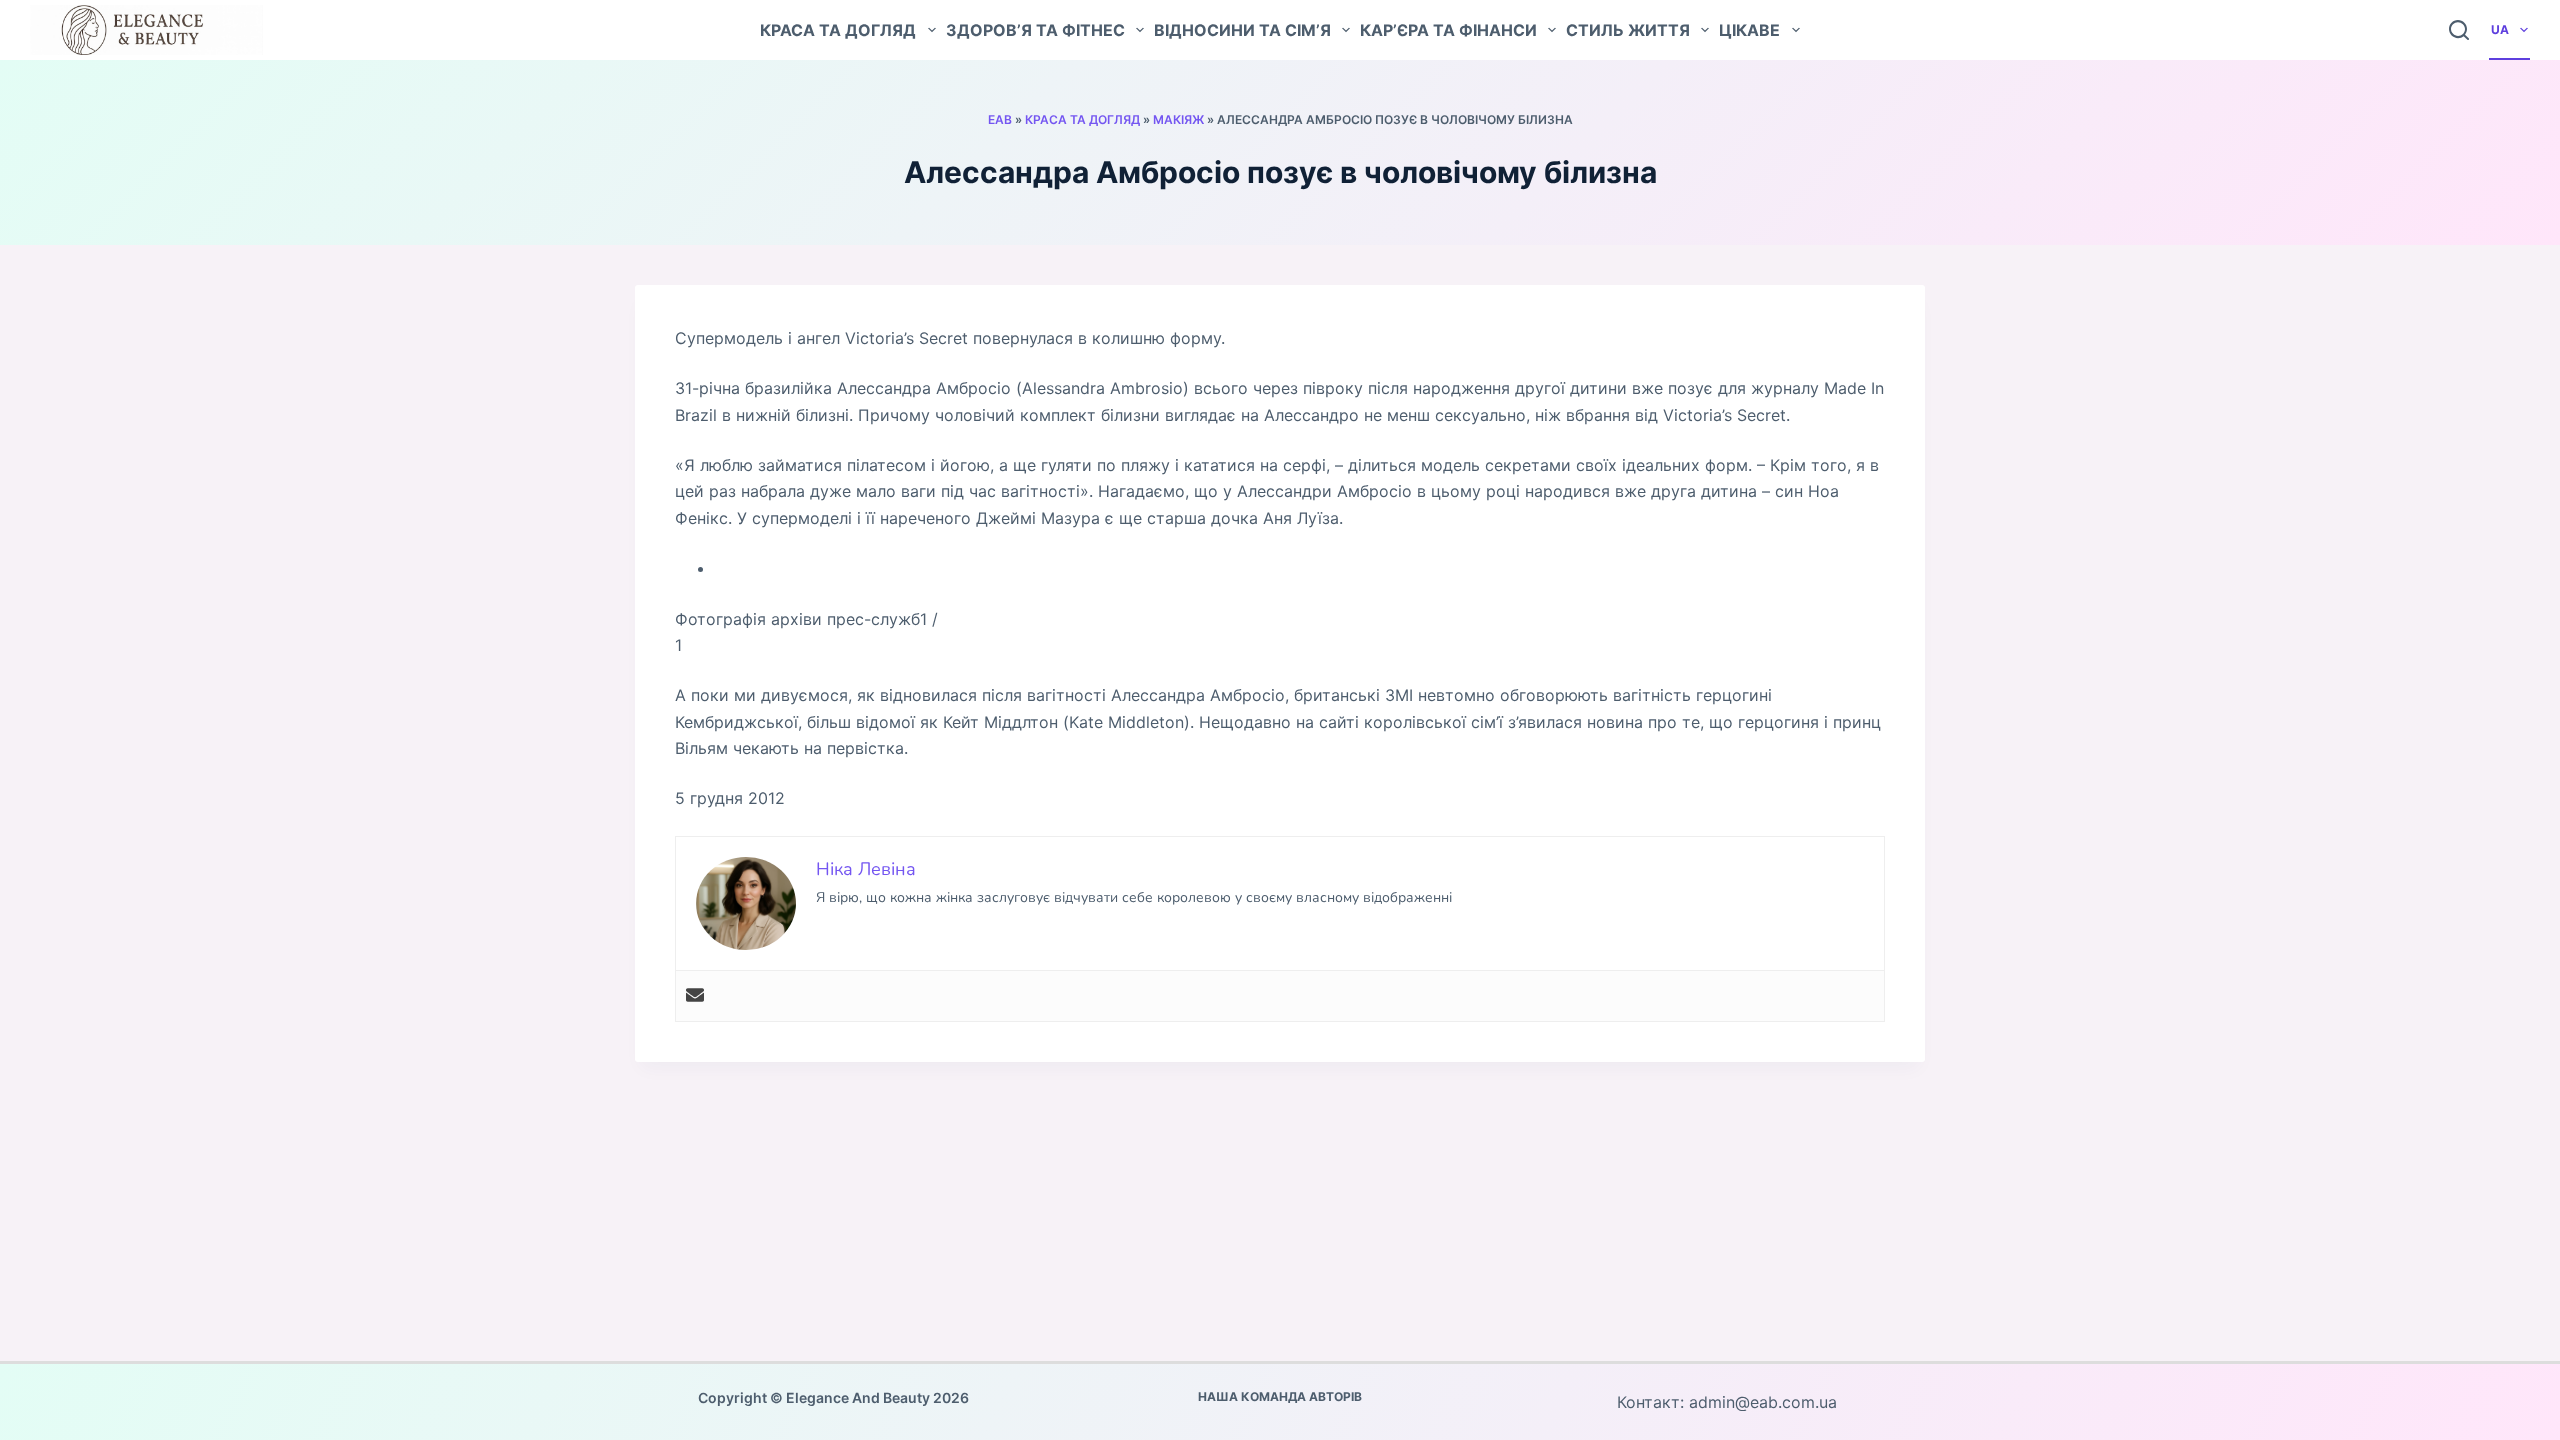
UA (2500, 29)
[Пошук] (2459, 30)
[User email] (695, 996)
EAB (1000, 119)
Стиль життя (1628, 30)
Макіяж (1178, 119)
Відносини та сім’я (1242, 30)
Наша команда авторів (1280, 1396)
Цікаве (1749, 30)
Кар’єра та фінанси (1448, 30)
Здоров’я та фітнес (1035, 30)
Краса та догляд (838, 30)
